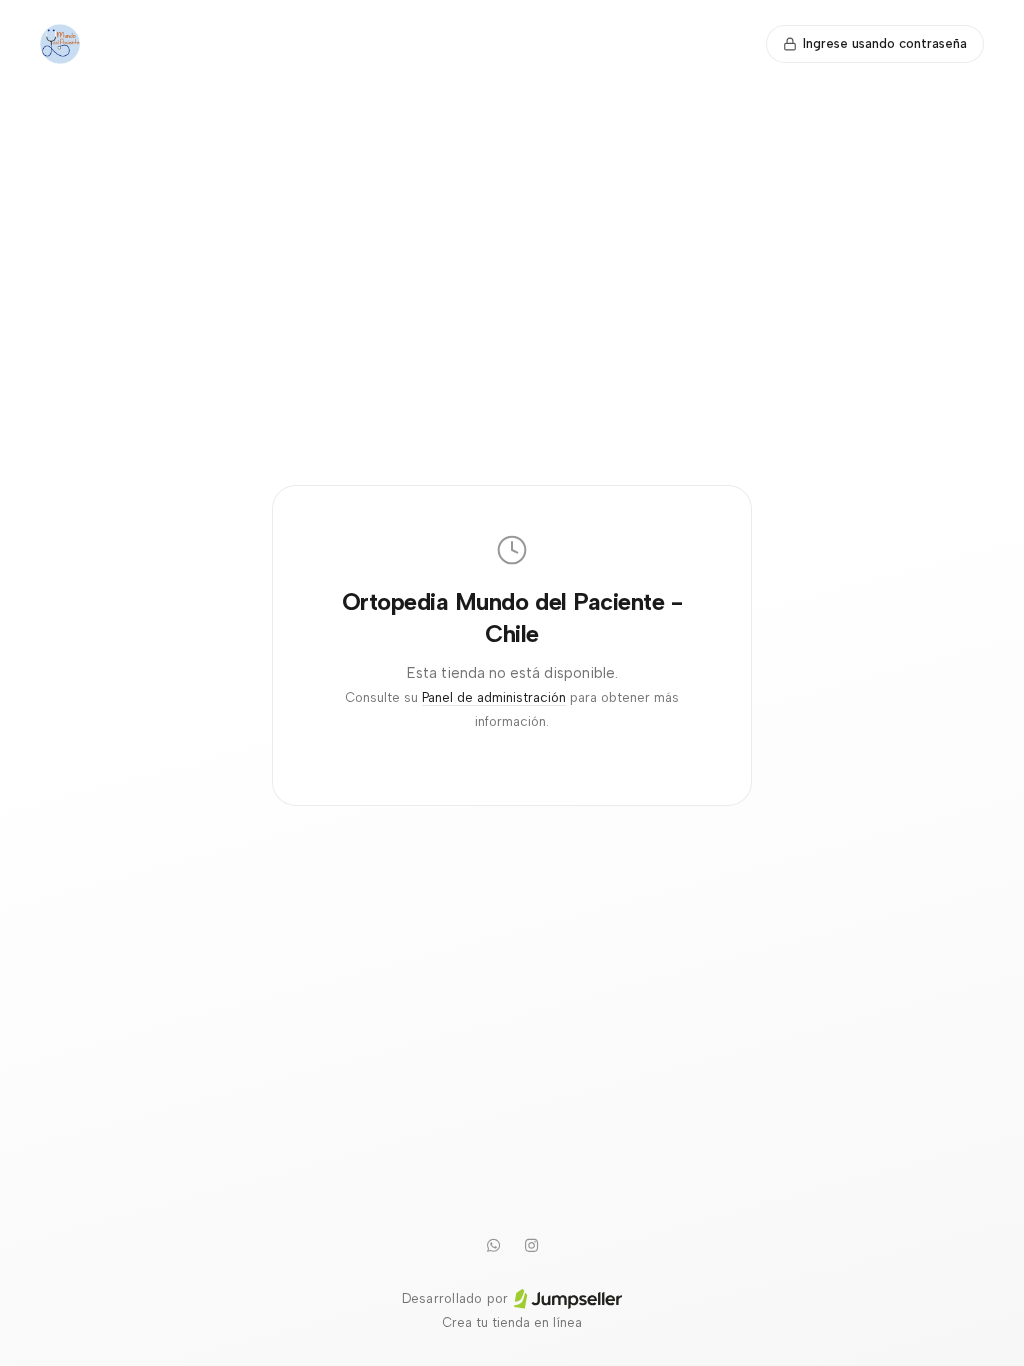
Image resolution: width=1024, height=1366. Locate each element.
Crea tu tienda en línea (512, 1322)
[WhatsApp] (493, 1245)
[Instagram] (531, 1245)
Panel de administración (494, 697)
